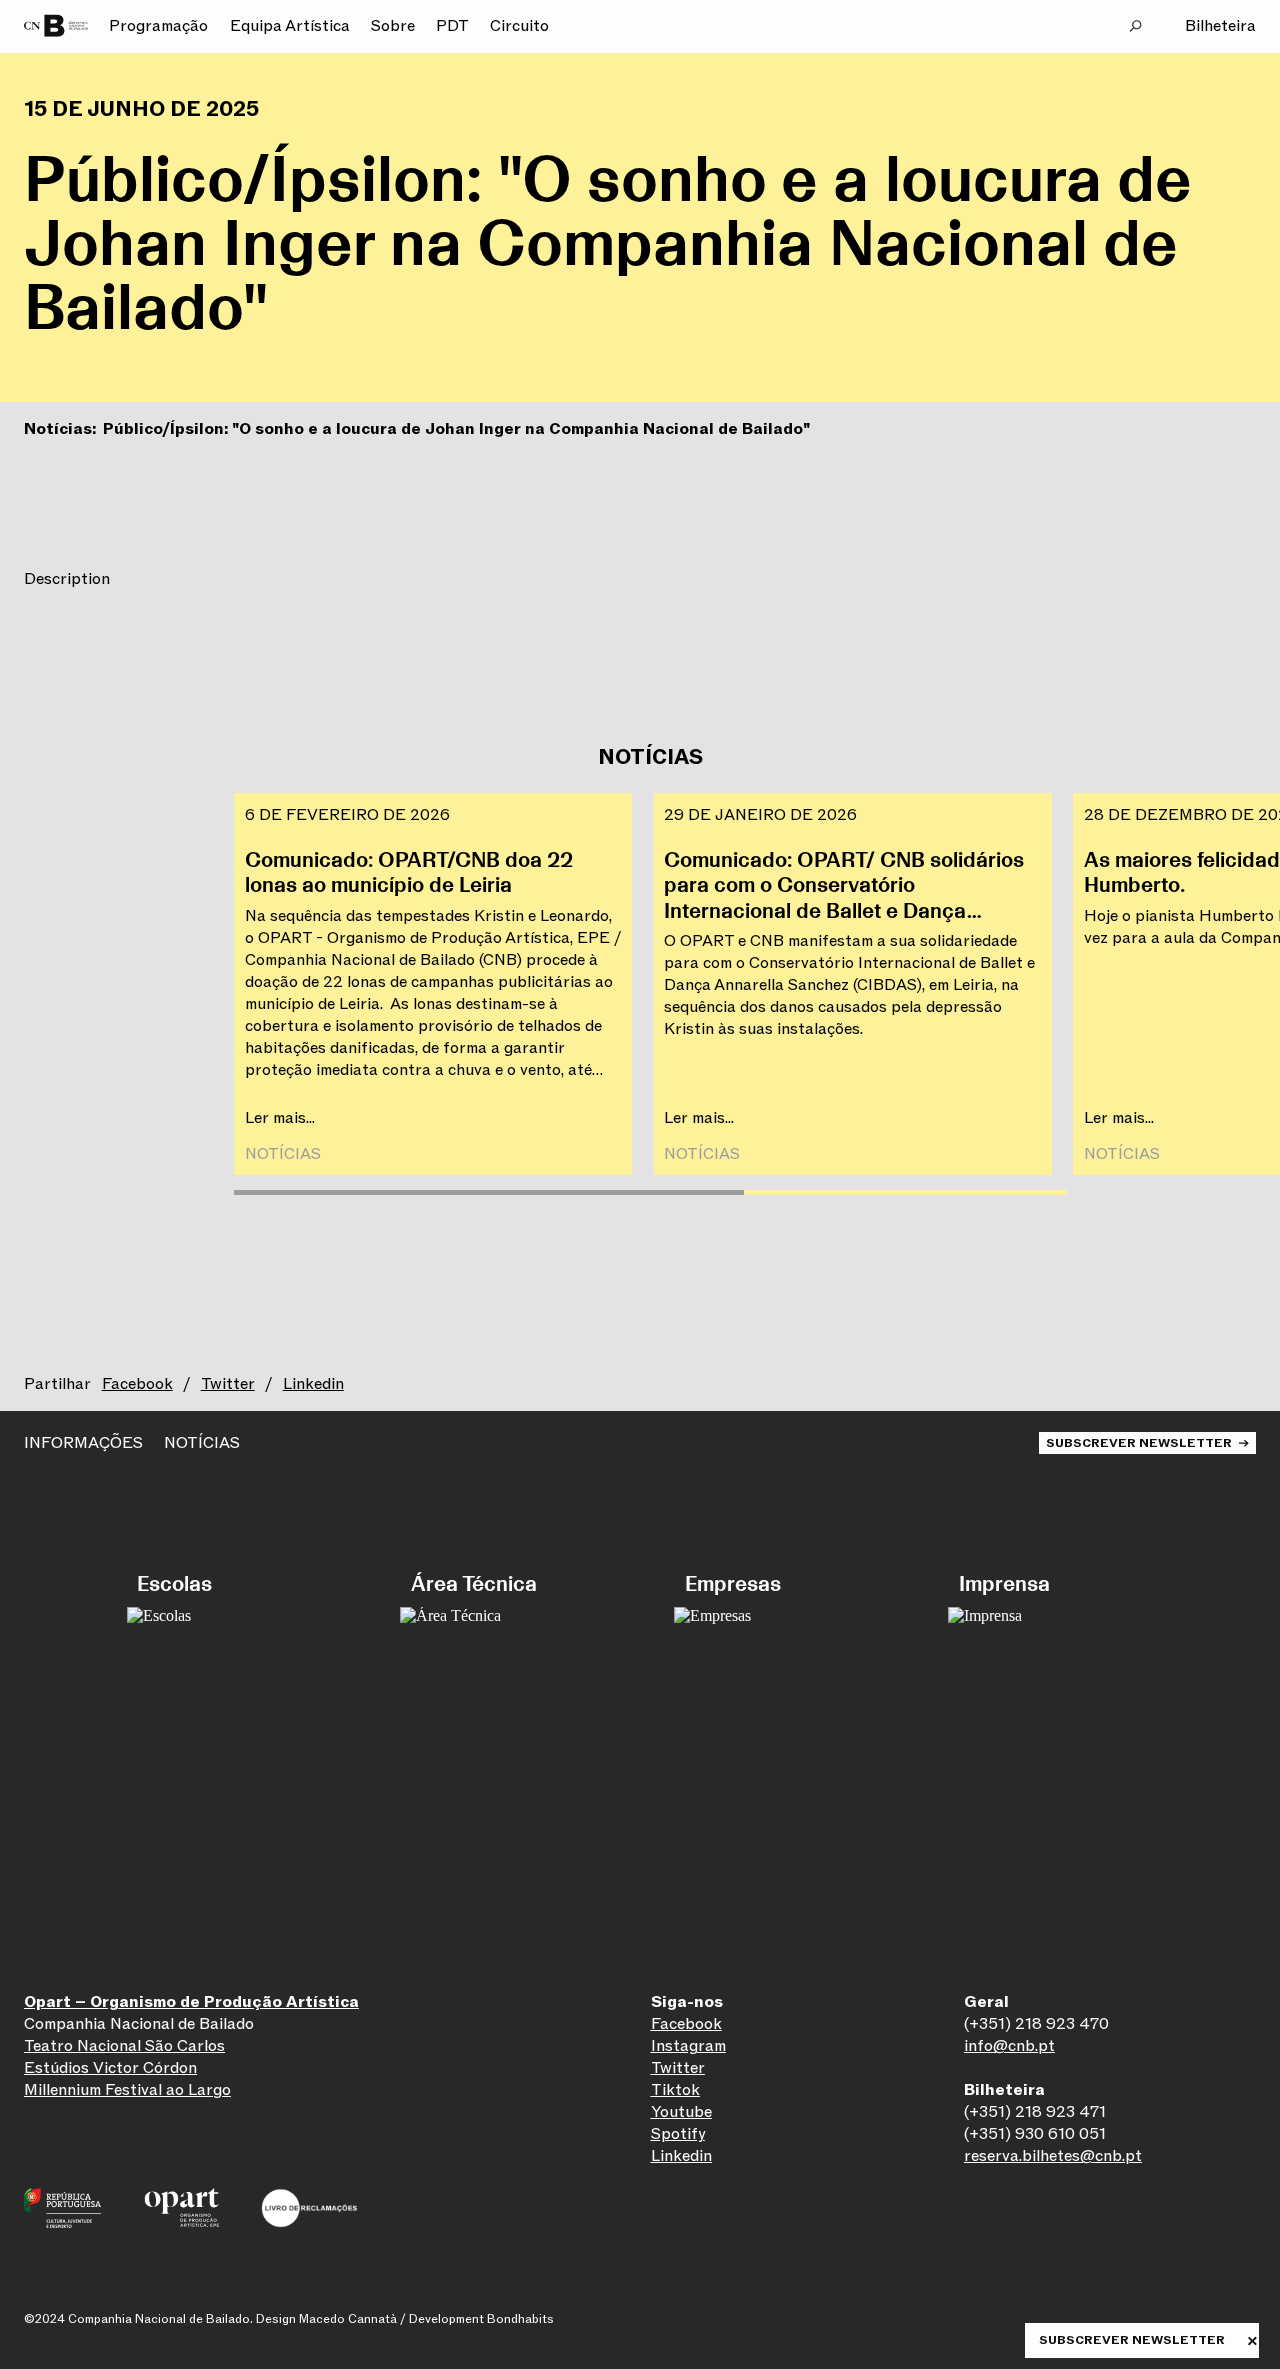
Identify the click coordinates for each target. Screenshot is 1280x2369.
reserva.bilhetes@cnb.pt (1053, 2156)
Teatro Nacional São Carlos (124, 2046)
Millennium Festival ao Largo (127, 2090)
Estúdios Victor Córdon (110, 2068)
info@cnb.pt (1009, 2046)
